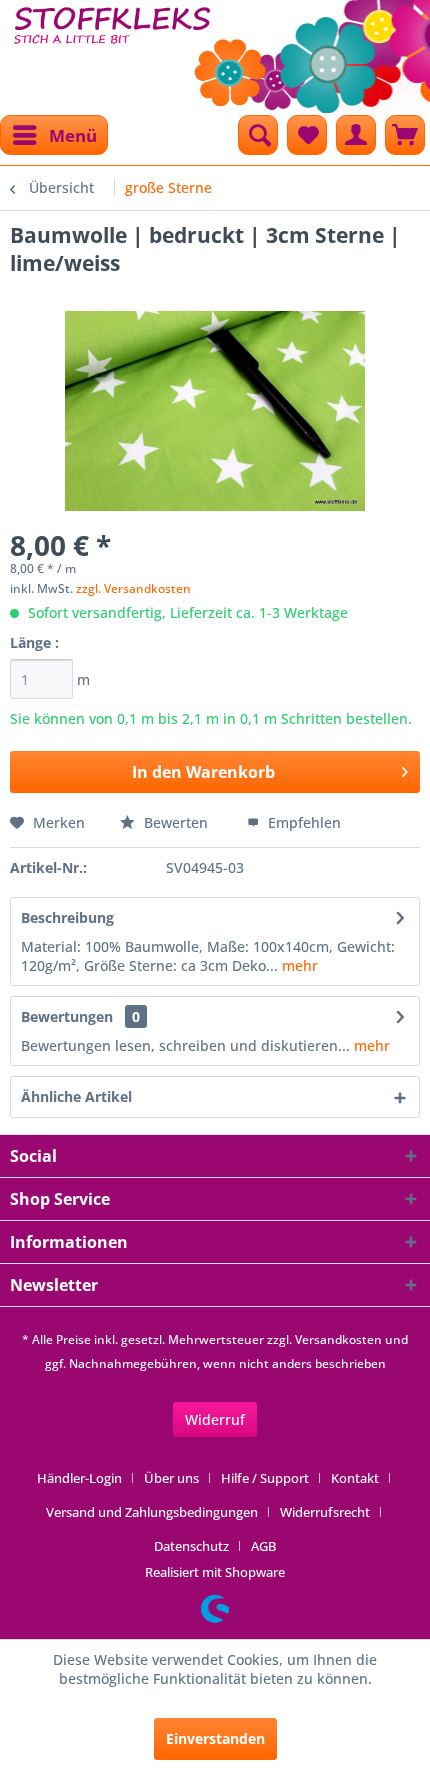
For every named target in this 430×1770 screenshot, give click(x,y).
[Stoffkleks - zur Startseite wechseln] (112, 50)
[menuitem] (54, 135)
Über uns (171, 1478)
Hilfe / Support (265, 1478)
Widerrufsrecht (325, 1512)
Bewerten (176, 822)
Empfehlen (302, 822)
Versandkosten (338, 1339)
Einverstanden (215, 1738)
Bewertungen (67, 1016)
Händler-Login (79, 1478)
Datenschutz (191, 1546)
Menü (73, 135)
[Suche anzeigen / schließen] (258, 135)
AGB (263, 1546)
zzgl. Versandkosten (133, 588)
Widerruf (215, 1419)
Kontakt (355, 1478)
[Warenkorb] (405, 135)
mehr (298, 965)
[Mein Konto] (356, 135)
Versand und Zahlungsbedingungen (152, 1512)
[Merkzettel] (307, 135)
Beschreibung (67, 917)
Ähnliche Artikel (76, 1096)
